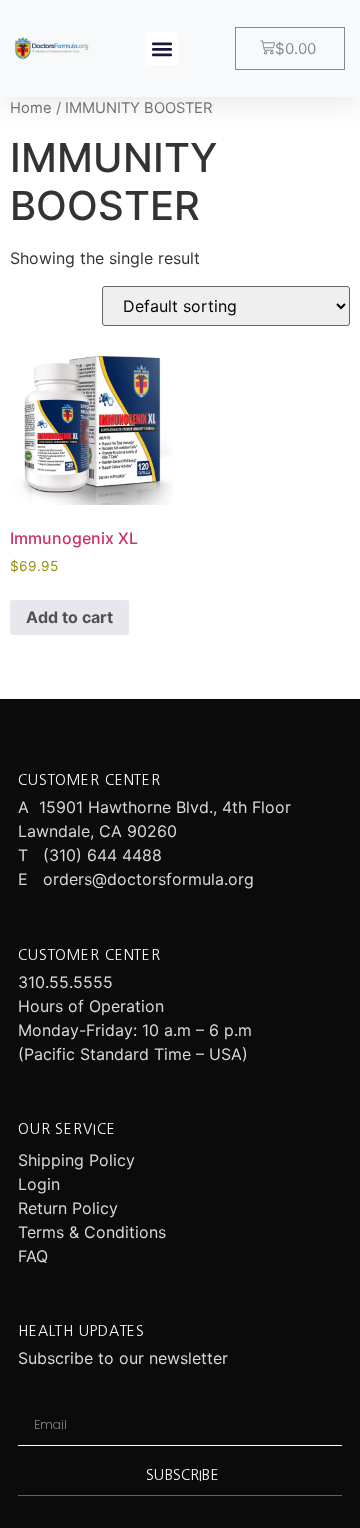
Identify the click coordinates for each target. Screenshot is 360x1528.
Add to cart (69, 617)
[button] (161, 48)
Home (31, 108)
